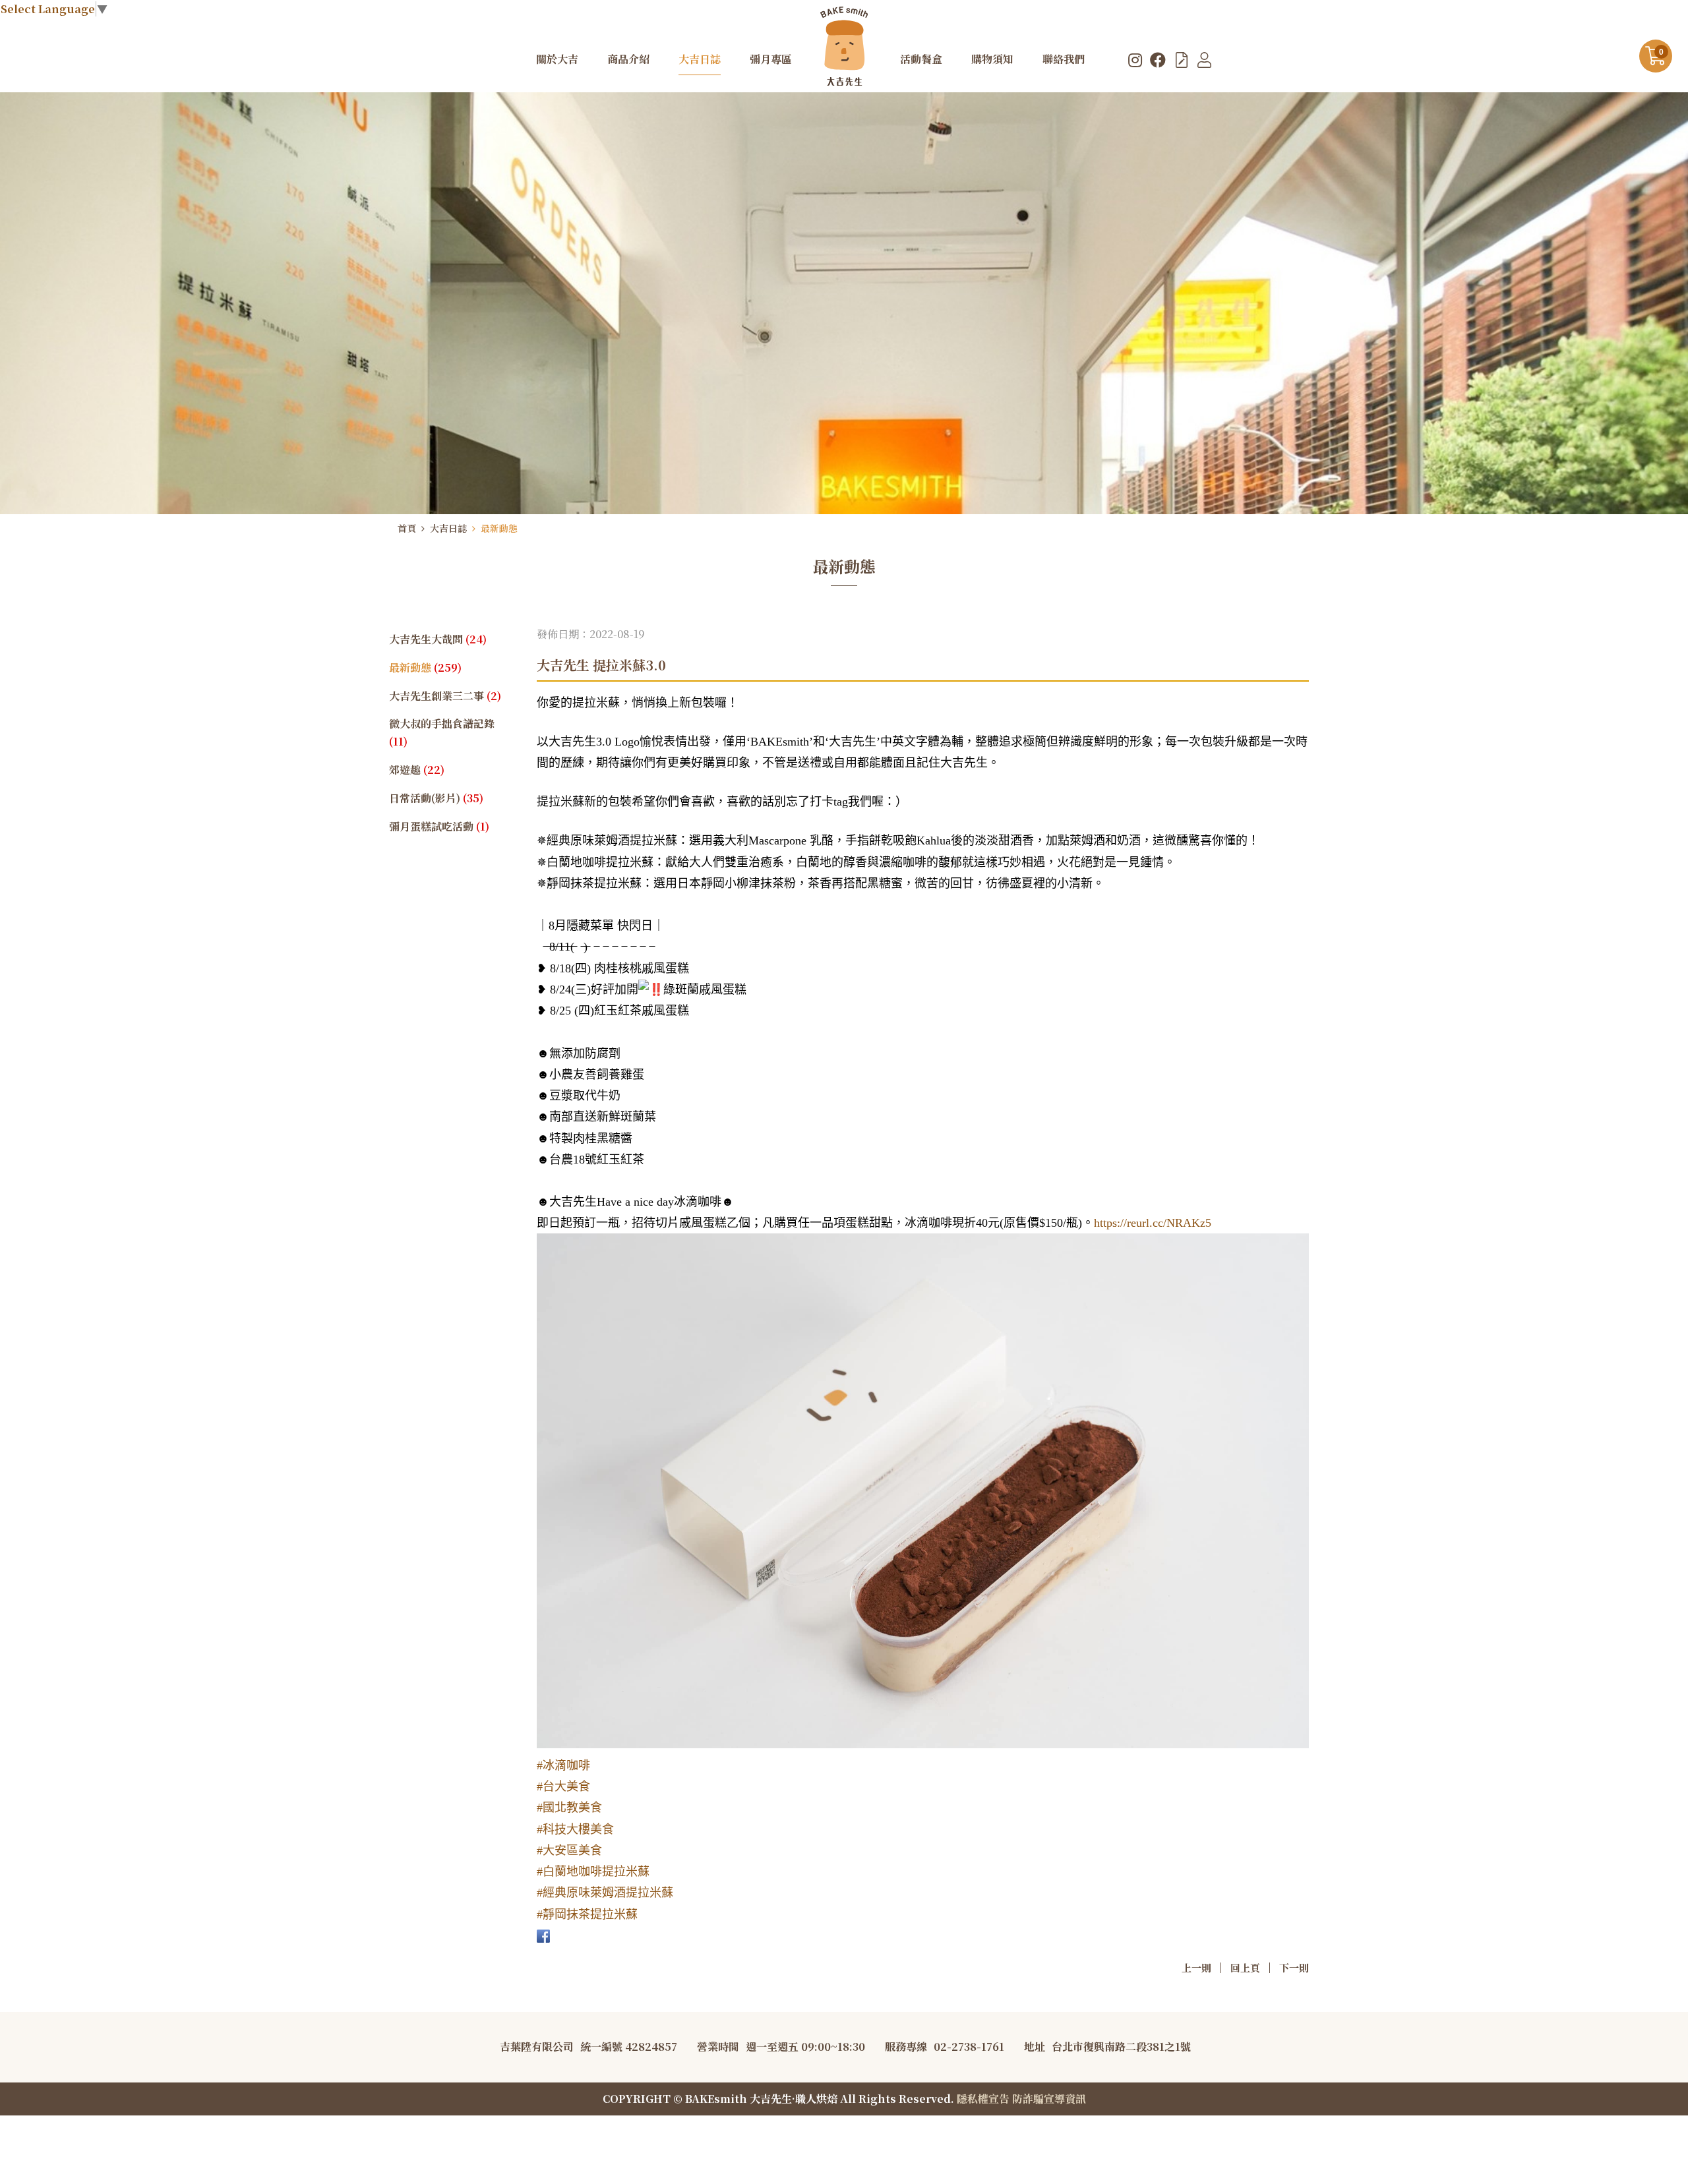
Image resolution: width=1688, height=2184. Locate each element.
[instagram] (1135, 59)
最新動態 (499, 528)
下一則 (1294, 1967)
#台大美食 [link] (563, 1786)
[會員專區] (1204, 59)
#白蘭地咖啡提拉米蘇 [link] (593, 1872)
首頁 (407, 528)
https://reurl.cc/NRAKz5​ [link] (1153, 1223)
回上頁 (1245, 1967)
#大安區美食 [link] (569, 1850)
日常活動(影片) (436, 798)
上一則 (1196, 1967)
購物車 (1661, 52)
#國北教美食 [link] (569, 1808)
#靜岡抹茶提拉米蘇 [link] (587, 1914)
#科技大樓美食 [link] (575, 1829)
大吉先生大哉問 (438, 639)
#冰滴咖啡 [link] (563, 1765)
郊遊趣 (417, 770)
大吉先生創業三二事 (445, 696)
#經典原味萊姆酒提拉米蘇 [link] (605, 1893)
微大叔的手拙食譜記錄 (442, 732)
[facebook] (1158, 59)
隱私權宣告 (983, 2099)
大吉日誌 (448, 528)
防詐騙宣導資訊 (1049, 2099)
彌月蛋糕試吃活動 (439, 826)
